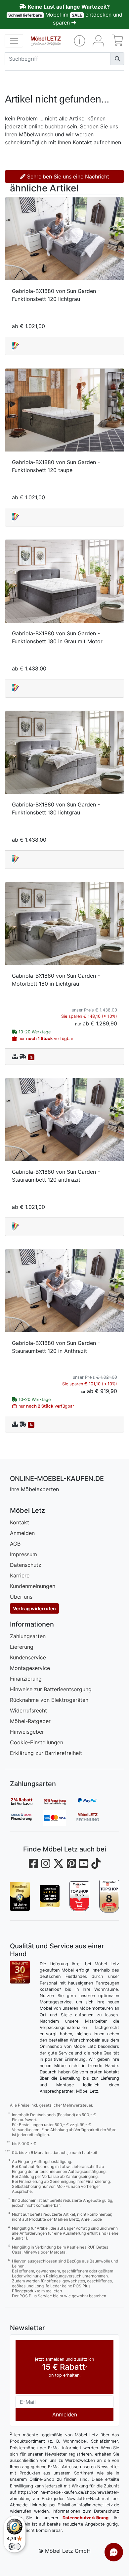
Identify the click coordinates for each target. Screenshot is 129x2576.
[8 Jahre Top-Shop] (109, 1896)
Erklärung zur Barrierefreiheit (46, 1753)
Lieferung (22, 1647)
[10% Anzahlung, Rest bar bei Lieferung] (60, 1801)
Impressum (23, 1554)
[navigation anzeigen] (14, 41)
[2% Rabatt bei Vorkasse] (26, 1801)
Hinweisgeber (27, 1732)
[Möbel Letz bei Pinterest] (71, 1864)
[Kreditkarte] (60, 1818)
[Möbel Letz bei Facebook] (33, 1864)
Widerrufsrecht (28, 1710)
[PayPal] (93, 1801)
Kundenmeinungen (33, 1586)
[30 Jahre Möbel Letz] (20, 1972)
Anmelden (22, 1533)
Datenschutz (26, 1565)
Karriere (20, 1575)
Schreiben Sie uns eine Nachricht (67, 176)
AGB (15, 1544)
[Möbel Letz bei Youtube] (84, 1864)
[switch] (15, 2546)
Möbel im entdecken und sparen (65, 15)
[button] (80, 41)
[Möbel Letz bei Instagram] (46, 1864)
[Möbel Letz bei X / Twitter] (59, 1864)
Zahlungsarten (28, 1636)
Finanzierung (26, 1679)
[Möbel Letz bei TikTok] (96, 1864)
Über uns (21, 1597)
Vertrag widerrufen (34, 1608)
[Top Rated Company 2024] (50, 1896)
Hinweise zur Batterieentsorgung (51, 1689)
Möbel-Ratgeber (30, 1721)
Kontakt (20, 1522)
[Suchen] (117, 59)
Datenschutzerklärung (86, 2518)
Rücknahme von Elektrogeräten (49, 1700)
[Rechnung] (93, 1818)
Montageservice (30, 1668)
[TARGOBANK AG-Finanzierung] (26, 1818)
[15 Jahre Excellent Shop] (20, 1896)
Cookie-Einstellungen (37, 1742)
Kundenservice (28, 1657)
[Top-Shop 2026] (79, 1896)
